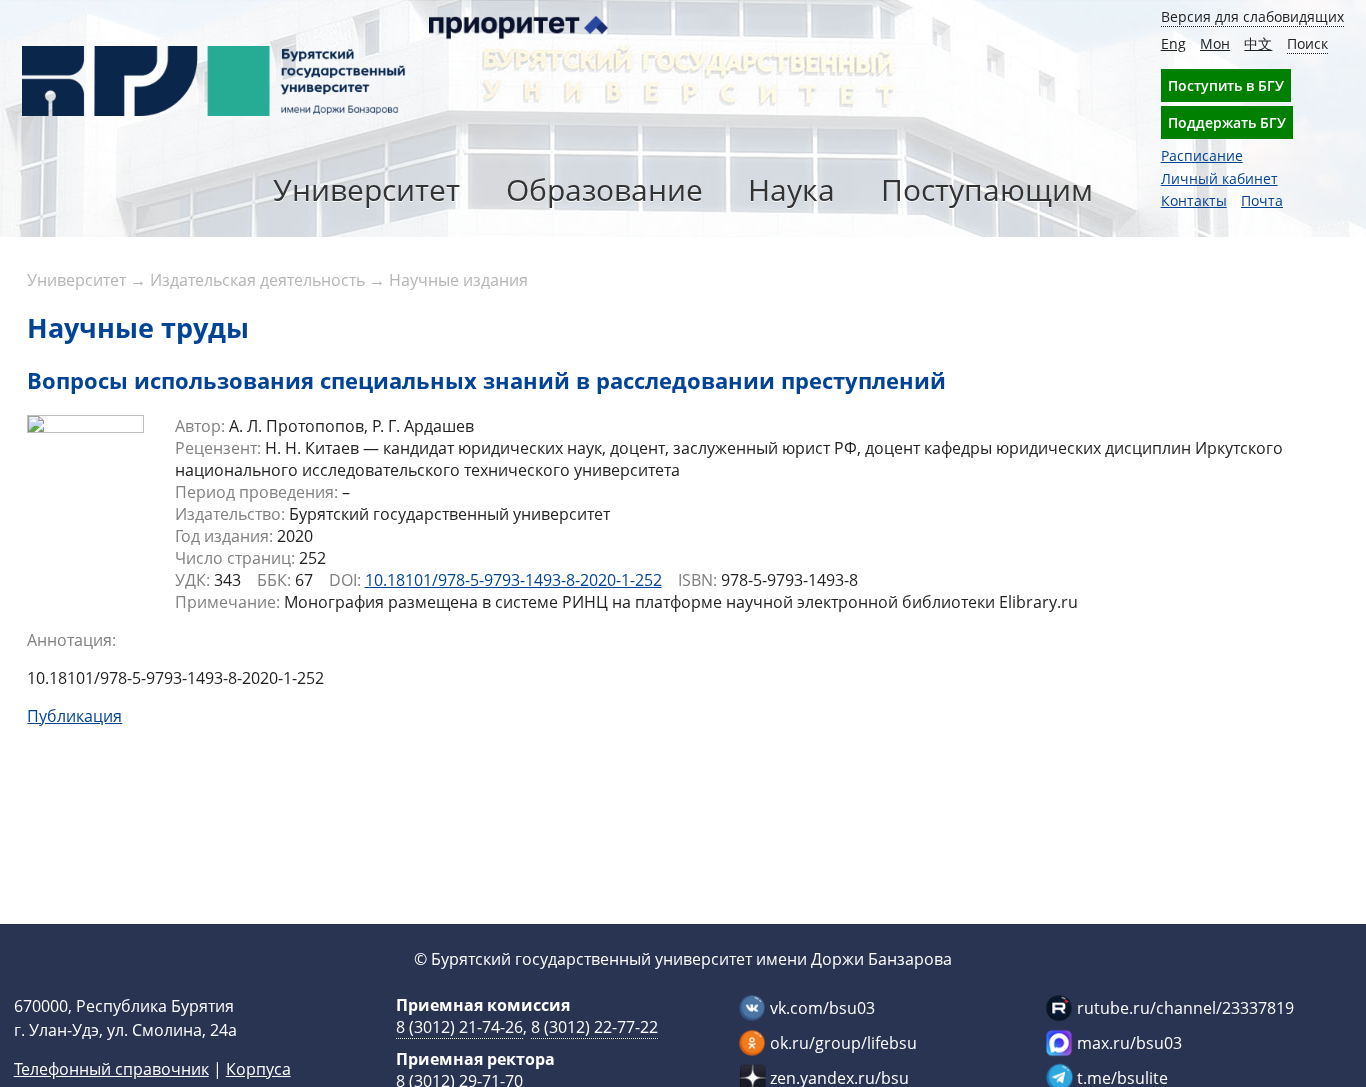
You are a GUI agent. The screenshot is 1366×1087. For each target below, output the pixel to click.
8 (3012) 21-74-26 (459, 1027)
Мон (1215, 43)
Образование (604, 189)
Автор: (200, 426)
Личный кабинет (1219, 178)
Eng (1173, 43)
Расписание (1202, 155)
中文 (1258, 43)
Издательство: (230, 514)
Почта (1262, 200)
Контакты (1194, 200)
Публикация (74, 716)
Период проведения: (256, 492)
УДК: (192, 580)
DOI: (345, 580)
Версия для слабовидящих (1252, 16)
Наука (791, 189)
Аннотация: (71, 640)
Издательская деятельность (257, 280)
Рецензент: (218, 448)
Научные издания (458, 280)
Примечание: (227, 602)
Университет (366, 189)
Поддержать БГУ (1227, 122)
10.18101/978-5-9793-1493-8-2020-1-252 (513, 580)
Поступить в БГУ (1226, 85)
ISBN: (697, 580)
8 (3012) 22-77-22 (594, 1027)
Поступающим (987, 189)
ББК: (274, 580)
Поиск (1307, 43)
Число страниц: (235, 558)
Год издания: (224, 536)
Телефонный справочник (111, 1069)
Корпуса (258, 1069)
